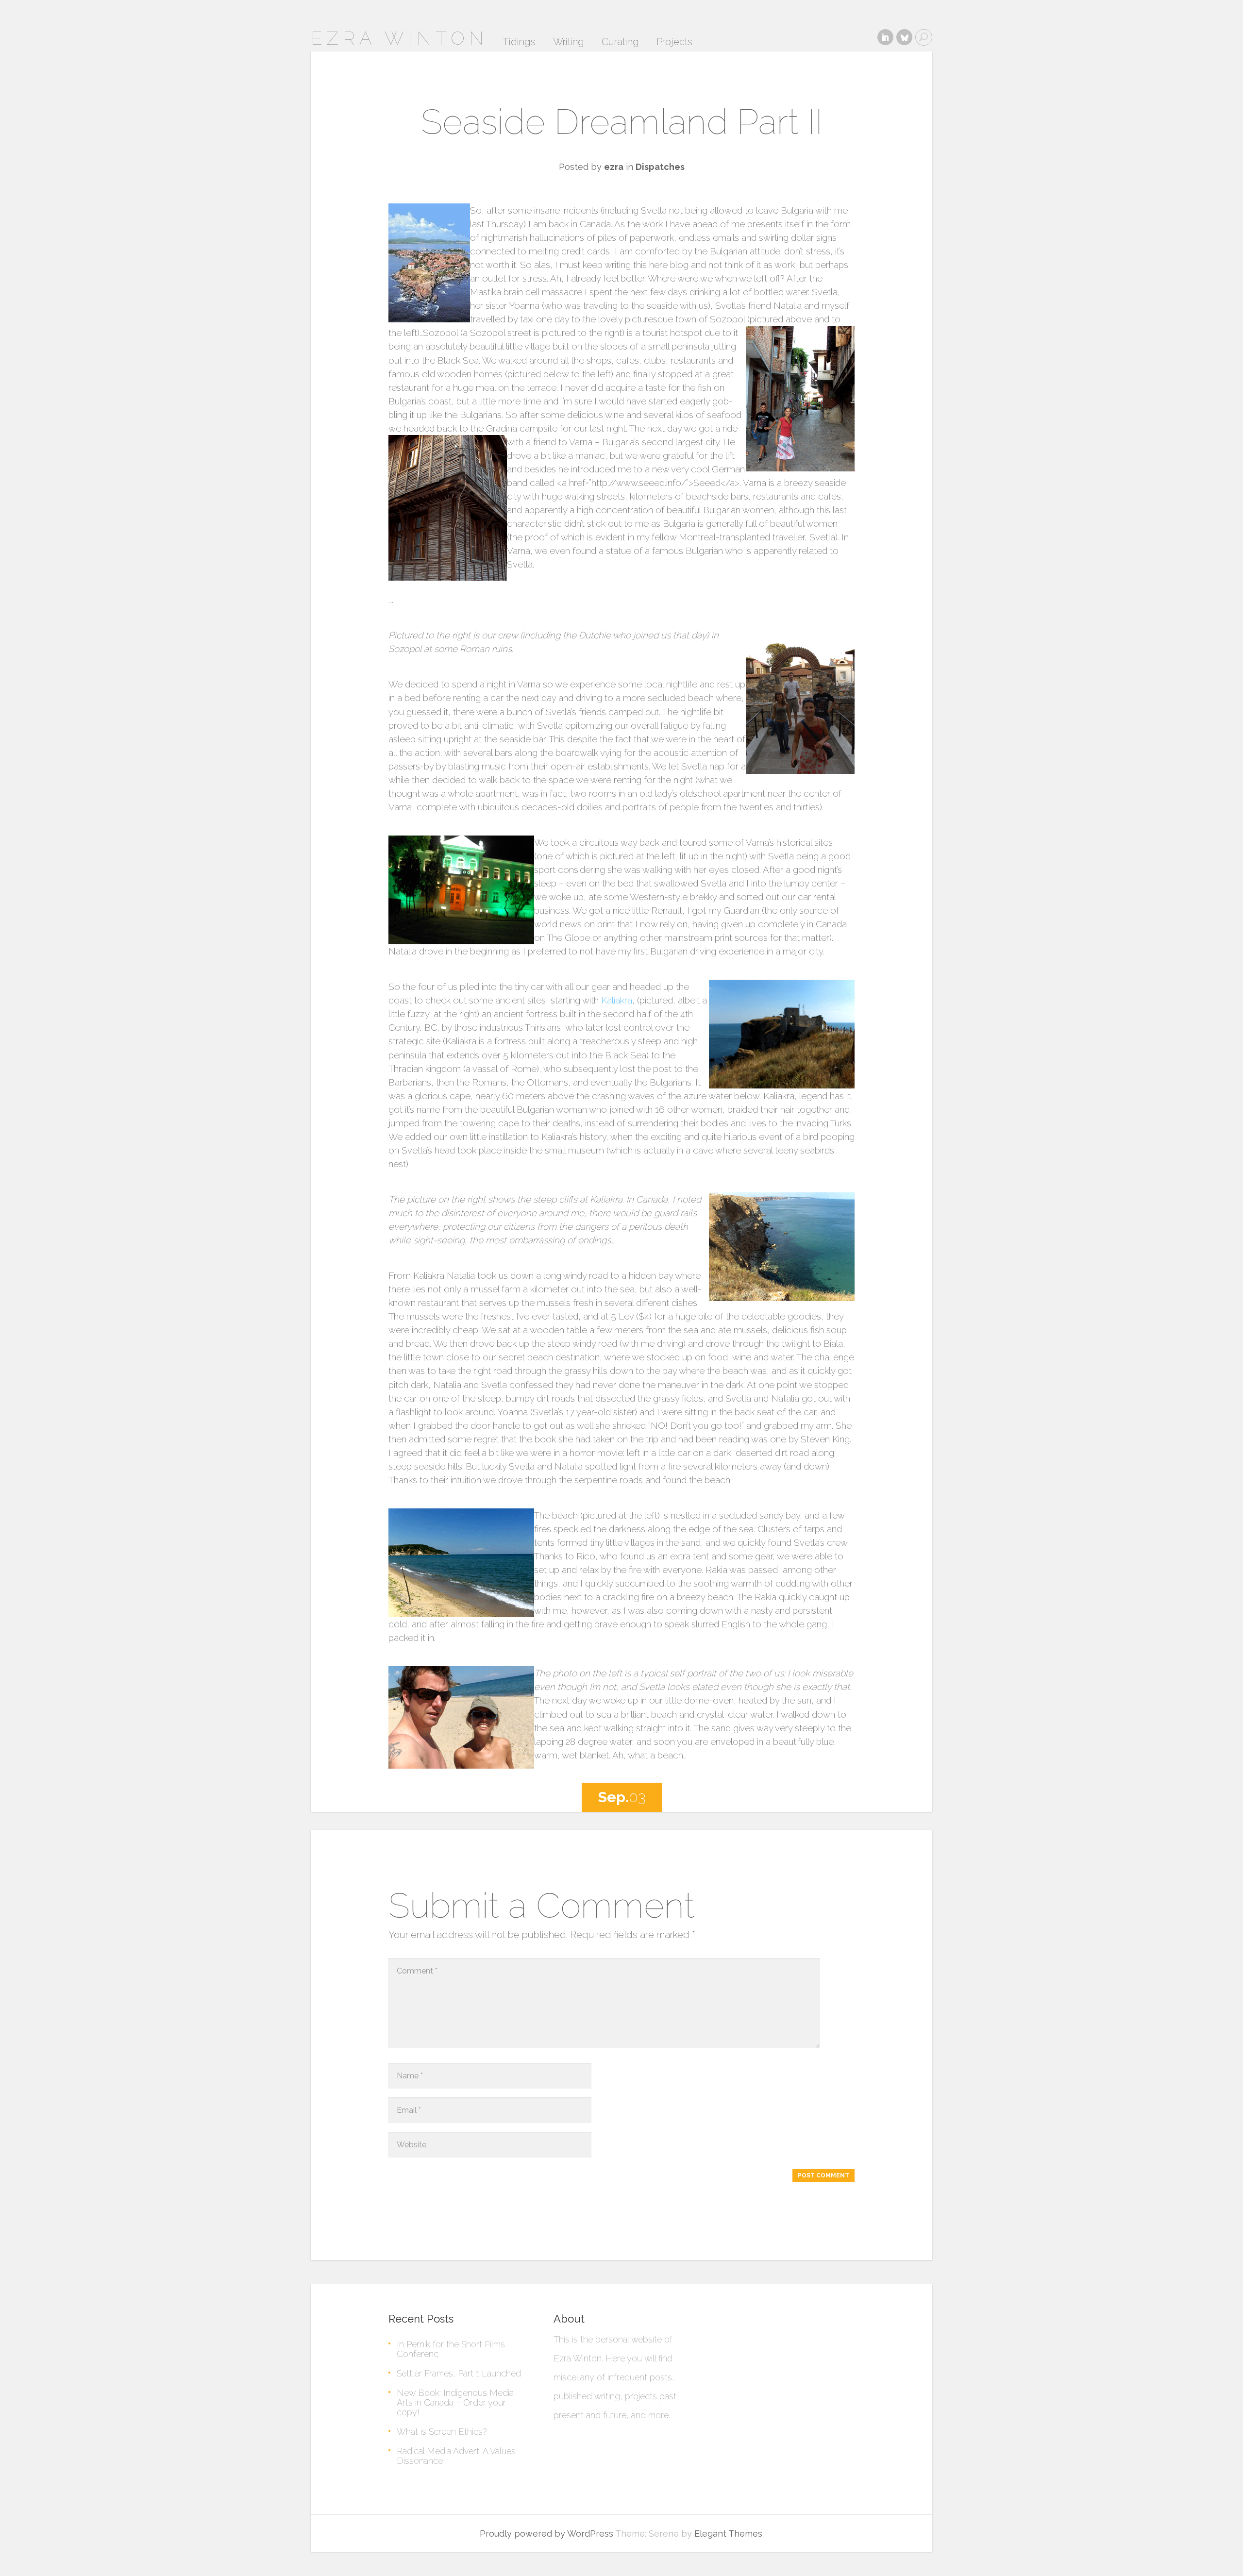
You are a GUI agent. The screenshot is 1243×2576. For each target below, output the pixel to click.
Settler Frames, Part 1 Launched (459, 2373)
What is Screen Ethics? (442, 2432)
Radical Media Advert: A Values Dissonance (456, 2456)
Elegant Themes (728, 2534)
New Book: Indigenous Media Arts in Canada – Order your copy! (455, 2402)
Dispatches (660, 167)
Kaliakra (617, 1000)
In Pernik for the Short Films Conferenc (451, 2349)
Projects (674, 42)
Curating (620, 42)
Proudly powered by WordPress (546, 2534)
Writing (569, 42)
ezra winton (399, 38)
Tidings (519, 42)
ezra (614, 167)
